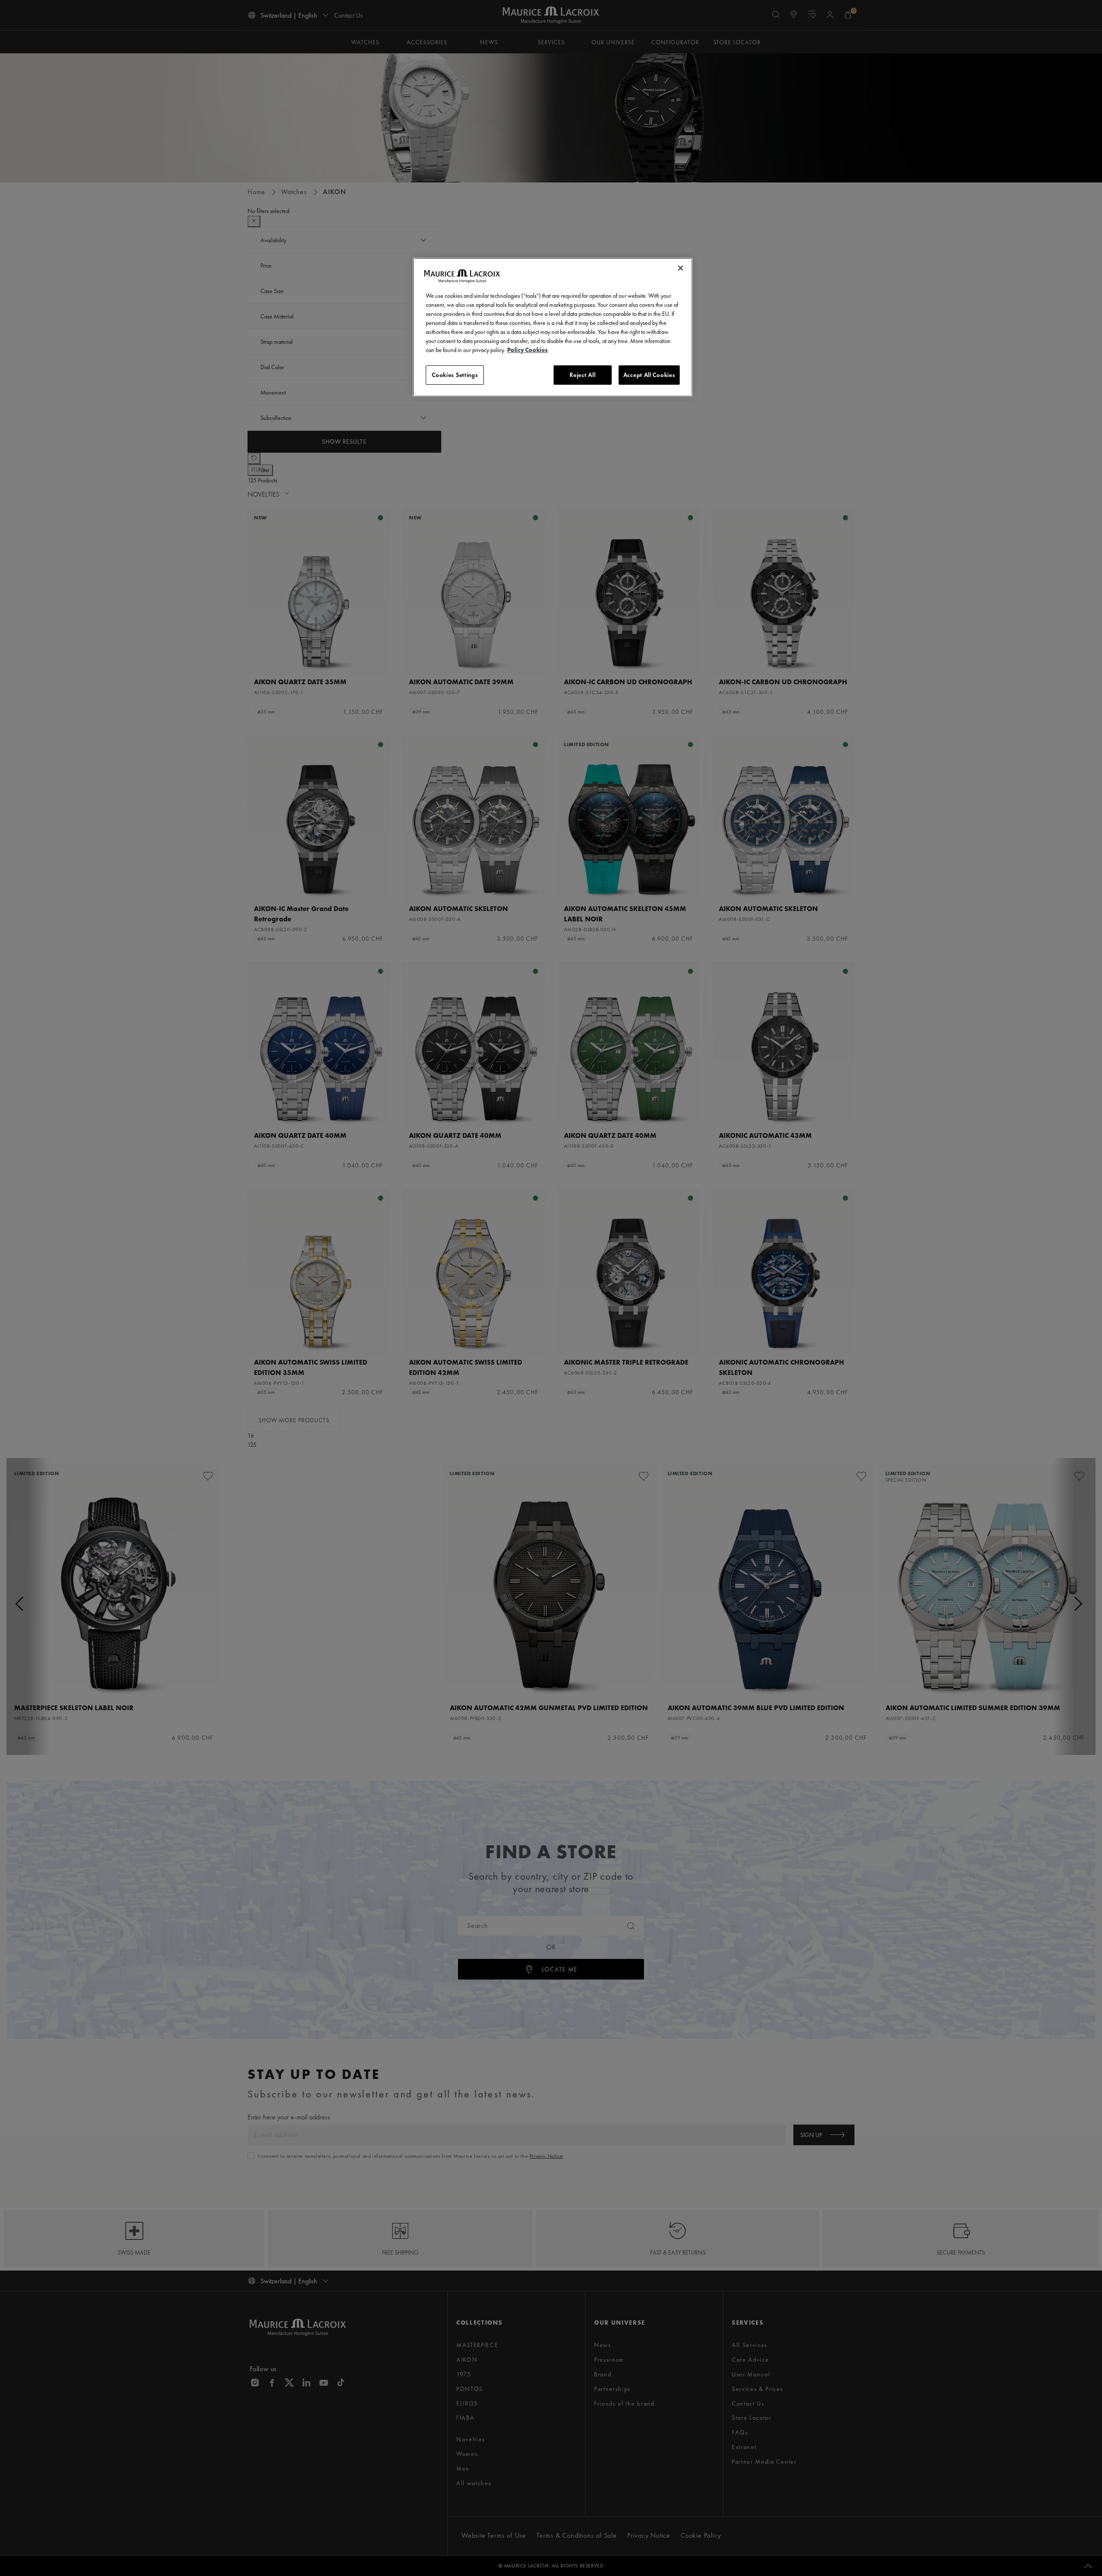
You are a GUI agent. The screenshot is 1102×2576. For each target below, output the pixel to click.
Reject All (582, 375)
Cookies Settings (455, 375)
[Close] (681, 268)
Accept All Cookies (649, 375)
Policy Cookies (527, 350)
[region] (553, 327)
